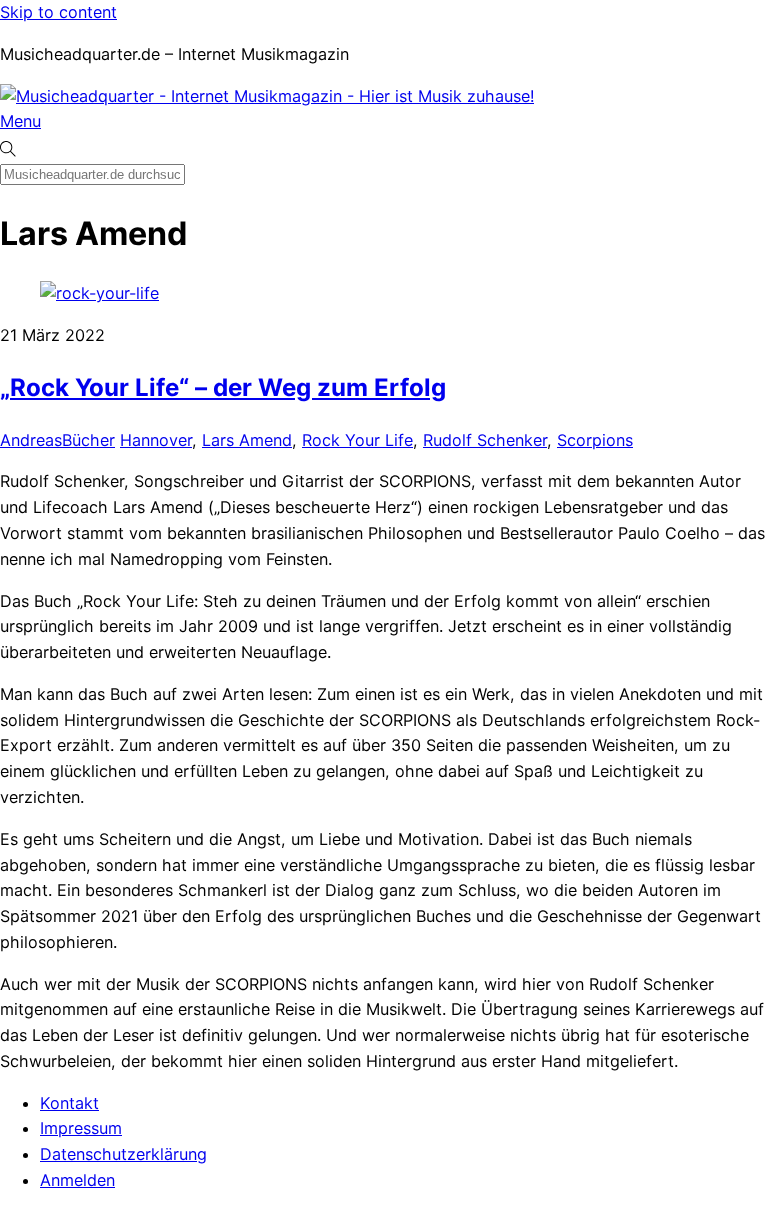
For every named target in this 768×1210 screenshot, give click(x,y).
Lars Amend (247, 440)
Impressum (81, 1128)
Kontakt (69, 1103)
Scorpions (595, 440)
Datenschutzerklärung (123, 1154)
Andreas (31, 440)
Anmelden (77, 1180)
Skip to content (58, 12)
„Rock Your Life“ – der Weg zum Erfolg (223, 387)
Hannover (156, 440)
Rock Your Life (357, 440)
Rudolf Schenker (485, 440)
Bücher (88, 440)
